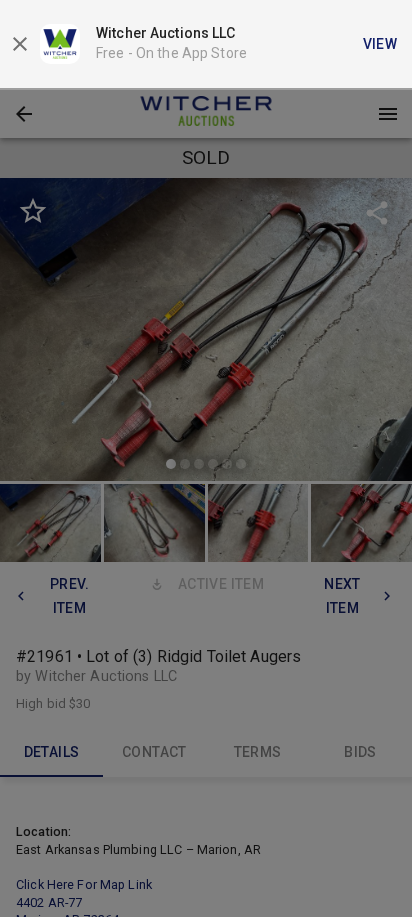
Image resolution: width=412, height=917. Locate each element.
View (380, 44)
